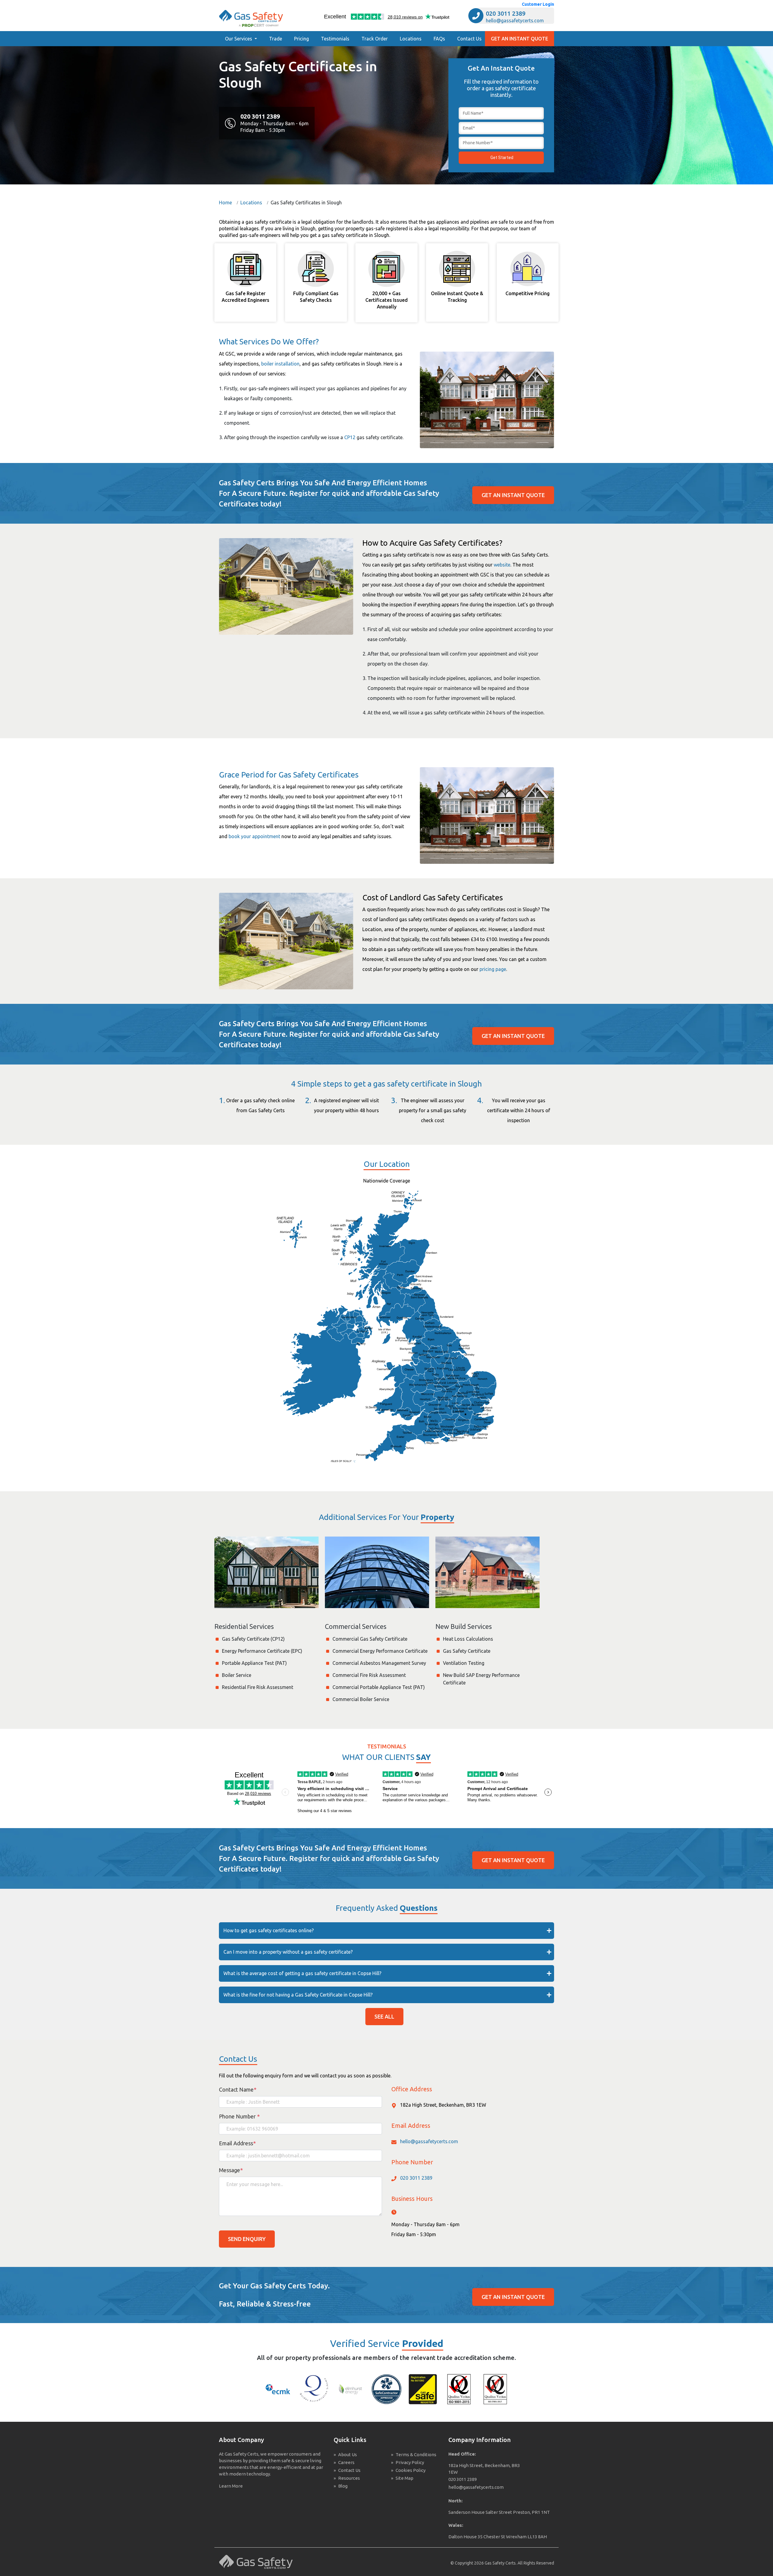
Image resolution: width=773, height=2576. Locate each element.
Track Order (375, 39)
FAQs (439, 39)
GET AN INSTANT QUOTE (520, 39)
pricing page (493, 969)
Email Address (237, 2143)
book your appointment (254, 836)
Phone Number (239, 2116)
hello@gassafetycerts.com (515, 21)
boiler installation (280, 364)
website (502, 565)
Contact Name (238, 2089)
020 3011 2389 (506, 13)
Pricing (302, 39)
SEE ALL (384, 2016)
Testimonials (335, 39)
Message (231, 2170)
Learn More (231, 2486)
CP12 (350, 437)
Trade (276, 39)
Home (225, 203)
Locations (411, 39)
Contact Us (469, 39)
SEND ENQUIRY (247, 2239)
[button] (241, 39)
